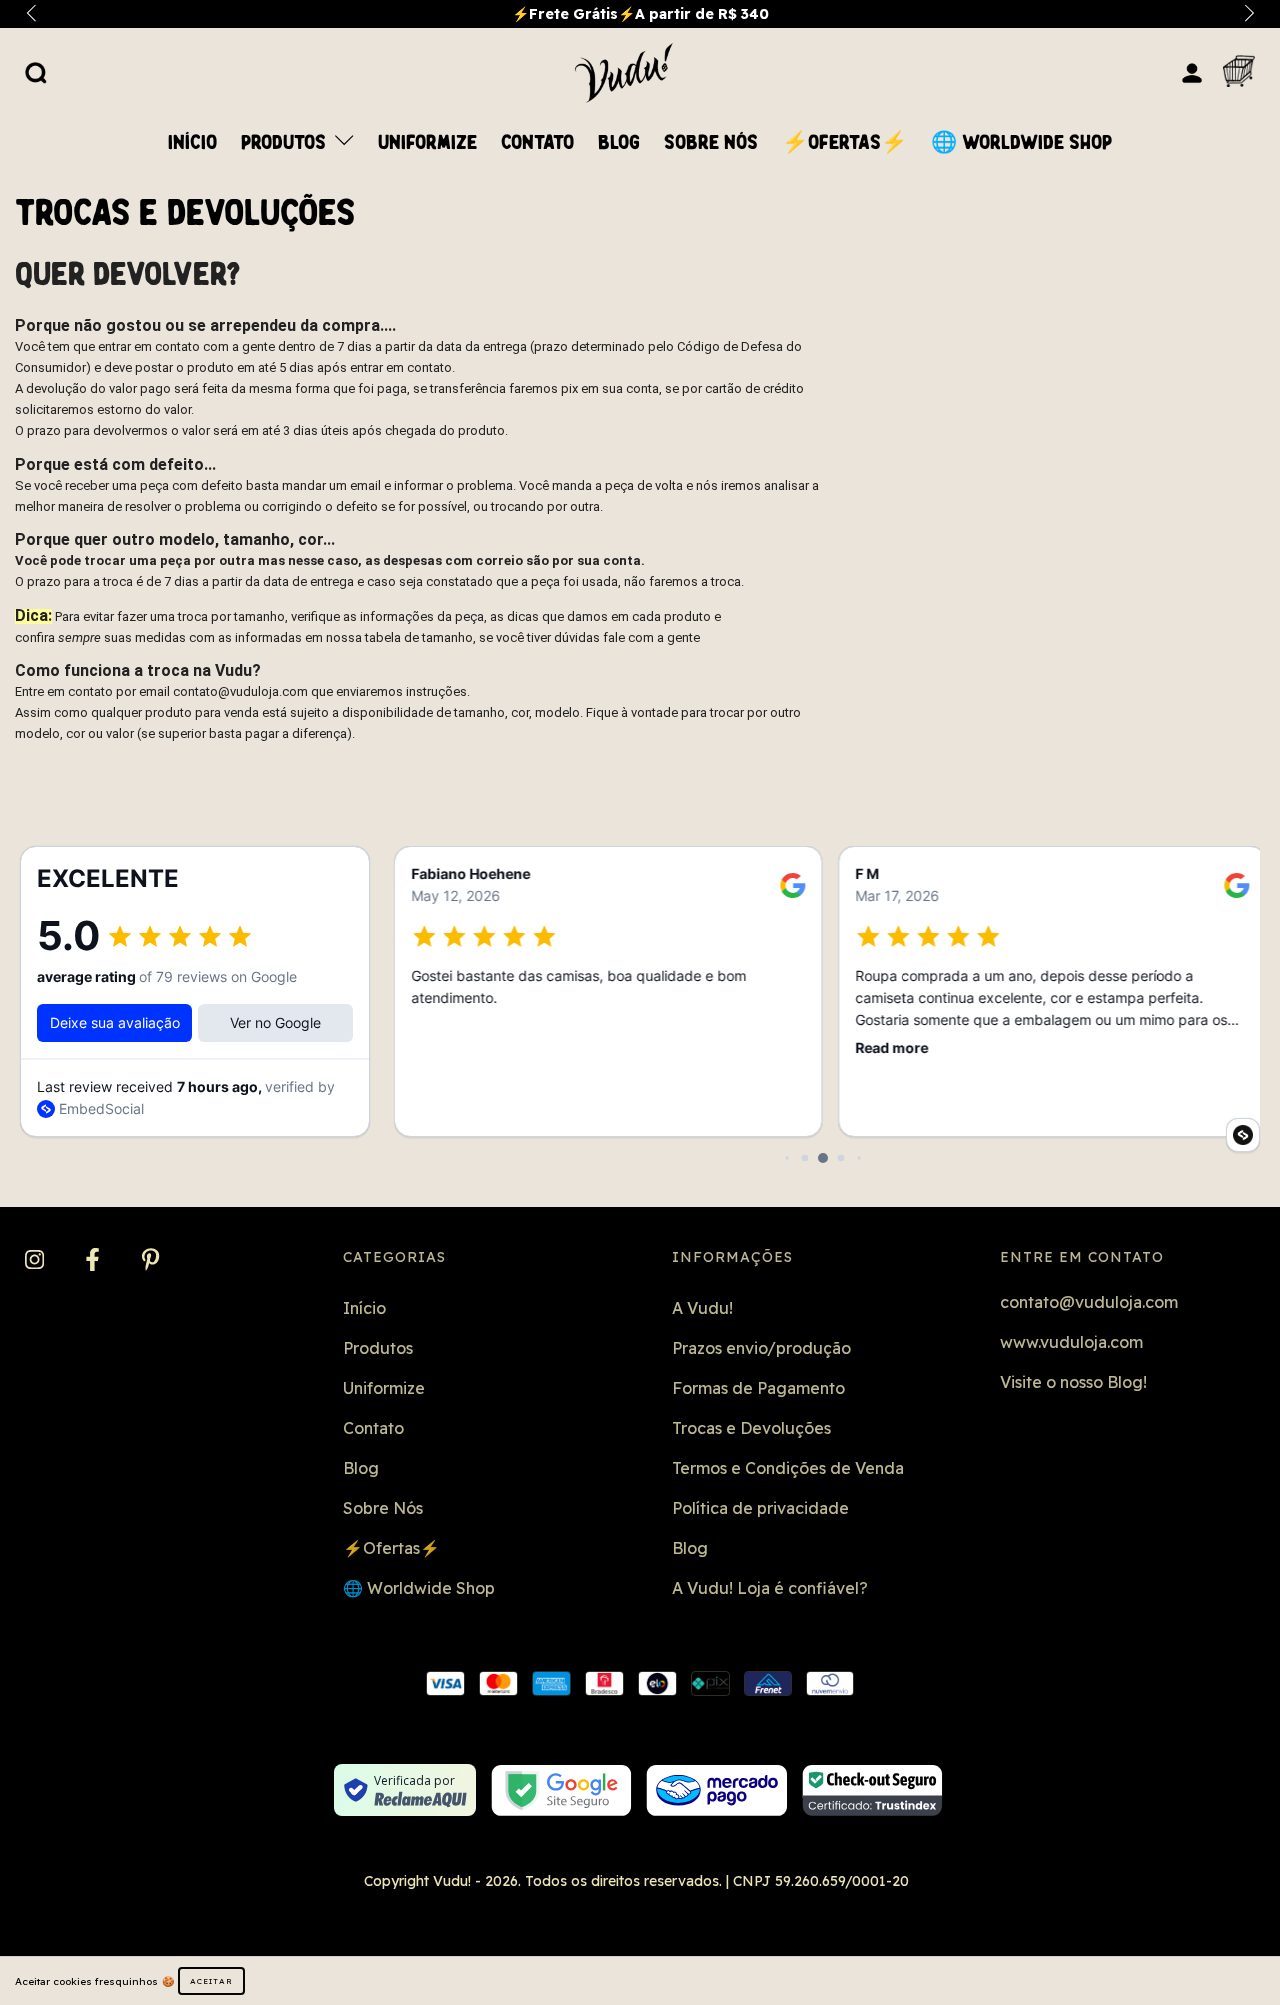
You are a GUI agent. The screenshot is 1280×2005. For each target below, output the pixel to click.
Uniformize (427, 143)
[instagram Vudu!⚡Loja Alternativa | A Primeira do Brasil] (36, 1260)
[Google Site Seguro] (561, 1790)
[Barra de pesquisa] (36, 72)
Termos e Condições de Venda (788, 1468)
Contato (537, 143)
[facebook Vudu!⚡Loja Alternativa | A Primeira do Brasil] (94, 1260)
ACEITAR (211, 1981)
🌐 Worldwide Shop (1021, 143)
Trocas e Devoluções (751, 1428)
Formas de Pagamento (758, 1388)
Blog (619, 143)
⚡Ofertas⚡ (844, 143)
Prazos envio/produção (761, 1348)
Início (192, 143)
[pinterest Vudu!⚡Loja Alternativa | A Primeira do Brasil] (150, 1260)
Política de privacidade (760, 1508)
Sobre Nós (711, 143)
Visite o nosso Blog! (1073, 1382)
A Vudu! (702, 1308)
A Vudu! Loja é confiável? (770, 1588)
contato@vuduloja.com (1089, 1302)
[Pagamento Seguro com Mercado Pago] (716, 1790)
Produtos (286, 143)
